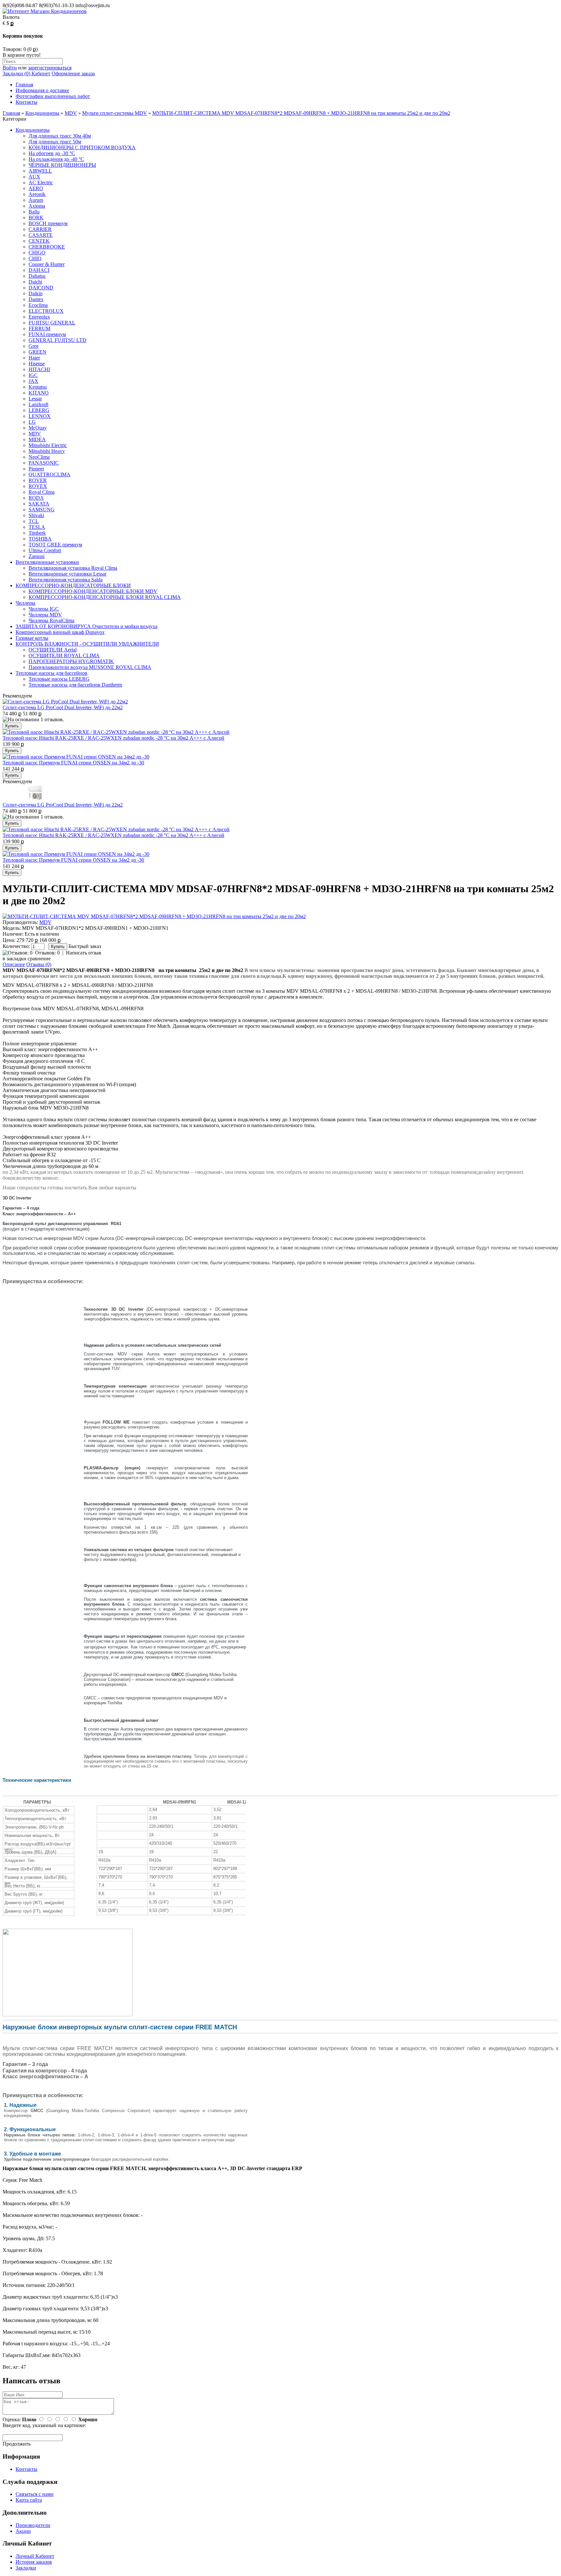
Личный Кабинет (35, 2556)
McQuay (38, 428)
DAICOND (41, 288)
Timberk (37, 533)
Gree (34, 346)
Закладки (26, 2568)
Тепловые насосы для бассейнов (51, 673)
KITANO (39, 393)
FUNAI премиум (47, 334)
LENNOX (40, 416)
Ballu (34, 212)
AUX (34, 177)
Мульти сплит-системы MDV (115, 113)
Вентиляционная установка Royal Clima (73, 568)
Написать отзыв (84, 953)
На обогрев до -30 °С (52, 153)
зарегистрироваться (50, 68)
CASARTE (41, 235)
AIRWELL (40, 171)
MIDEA (37, 439)
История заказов (34, 2562)
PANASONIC (44, 463)
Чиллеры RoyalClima (51, 620)
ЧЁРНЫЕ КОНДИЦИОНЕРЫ (62, 165)
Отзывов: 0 (47, 953)
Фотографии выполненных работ (53, 96)
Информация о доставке (42, 90)
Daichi (35, 282)
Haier (34, 358)
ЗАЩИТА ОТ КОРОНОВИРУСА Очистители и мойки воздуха (87, 626)
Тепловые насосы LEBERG (59, 679)
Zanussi (37, 556)
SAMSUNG (42, 510)
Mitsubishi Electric (48, 445)
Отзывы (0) (39, 964)
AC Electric (41, 182)
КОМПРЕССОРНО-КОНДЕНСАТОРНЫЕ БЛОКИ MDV (93, 591)
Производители (33, 2525)
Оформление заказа (73, 73)
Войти (10, 68)
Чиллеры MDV (45, 615)
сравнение (39, 959)
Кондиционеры (42, 113)
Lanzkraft (38, 404)
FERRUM (39, 328)
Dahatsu (37, 276)
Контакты (26, 102)
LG (32, 422)
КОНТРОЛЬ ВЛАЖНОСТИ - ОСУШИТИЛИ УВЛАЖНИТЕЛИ (87, 644)
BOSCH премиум (48, 223)
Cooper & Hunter (47, 264)
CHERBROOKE (47, 247)
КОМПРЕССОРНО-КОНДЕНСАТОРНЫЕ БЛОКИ (73, 585)
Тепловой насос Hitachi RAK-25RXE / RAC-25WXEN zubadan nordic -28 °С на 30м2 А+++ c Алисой (113, 738)
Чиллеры (25, 603)
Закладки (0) (16, 73)
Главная (24, 85)
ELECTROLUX (46, 311)
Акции (23, 2531)
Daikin (36, 293)
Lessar (35, 399)
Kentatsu (38, 387)
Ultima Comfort (45, 550)
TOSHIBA (40, 539)
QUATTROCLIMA (50, 474)
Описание (14, 964)
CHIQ (35, 258)
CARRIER (40, 229)
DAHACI (39, 270)
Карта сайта (29, 2500)
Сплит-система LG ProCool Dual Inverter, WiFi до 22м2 (63, 707)
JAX (33, 381)
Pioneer (36, 469)
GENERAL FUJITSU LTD (57, 340)
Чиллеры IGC (44, 609)
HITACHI (39, 369)
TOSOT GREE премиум (55, 545)
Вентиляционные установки (47, 562)
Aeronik (37, 194)
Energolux (39, 317)
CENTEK (39, 241)
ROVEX (38, 486)
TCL (34, 521)
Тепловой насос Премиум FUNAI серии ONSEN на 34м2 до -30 (73, 763)
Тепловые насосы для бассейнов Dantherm (75, 685)
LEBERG (39, 410)
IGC (33, 375)
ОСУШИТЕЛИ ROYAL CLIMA (64, 656)
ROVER (38, 480)
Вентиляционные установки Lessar (68, 574)
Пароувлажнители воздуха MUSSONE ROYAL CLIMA (90, 667)
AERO (36, 188)
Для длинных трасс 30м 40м (60, 136)
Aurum (36, 200)
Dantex (36, 299)
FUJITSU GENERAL (52, 323)
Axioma (37, 206)
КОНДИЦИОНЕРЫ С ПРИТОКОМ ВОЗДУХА (82, 147)
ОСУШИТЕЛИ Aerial (53, 650)
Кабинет (40, 73)
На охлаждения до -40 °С (56, 159)
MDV (71, 113)
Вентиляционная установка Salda (66, 580)
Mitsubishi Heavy (47, 451)
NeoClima (39, 457)
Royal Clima (42, 492)
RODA (36, 498)
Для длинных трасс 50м (55, 142)
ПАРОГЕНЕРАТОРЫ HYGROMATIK (71, 661)
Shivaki (36, 515)
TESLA (37, 527)
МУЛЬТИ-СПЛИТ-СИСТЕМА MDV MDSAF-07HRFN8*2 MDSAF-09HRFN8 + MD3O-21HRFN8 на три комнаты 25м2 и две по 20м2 (301, 113)
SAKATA (39, 504)
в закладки (14, 959)
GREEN (37, 352)
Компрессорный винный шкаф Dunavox (60, 632)
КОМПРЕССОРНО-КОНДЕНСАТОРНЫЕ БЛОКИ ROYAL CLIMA (105, 597)
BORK (36, 218)
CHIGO (37, 253)
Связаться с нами (35, 2494)
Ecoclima (38, 305)
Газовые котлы (32, 638)
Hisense (37, 364)
